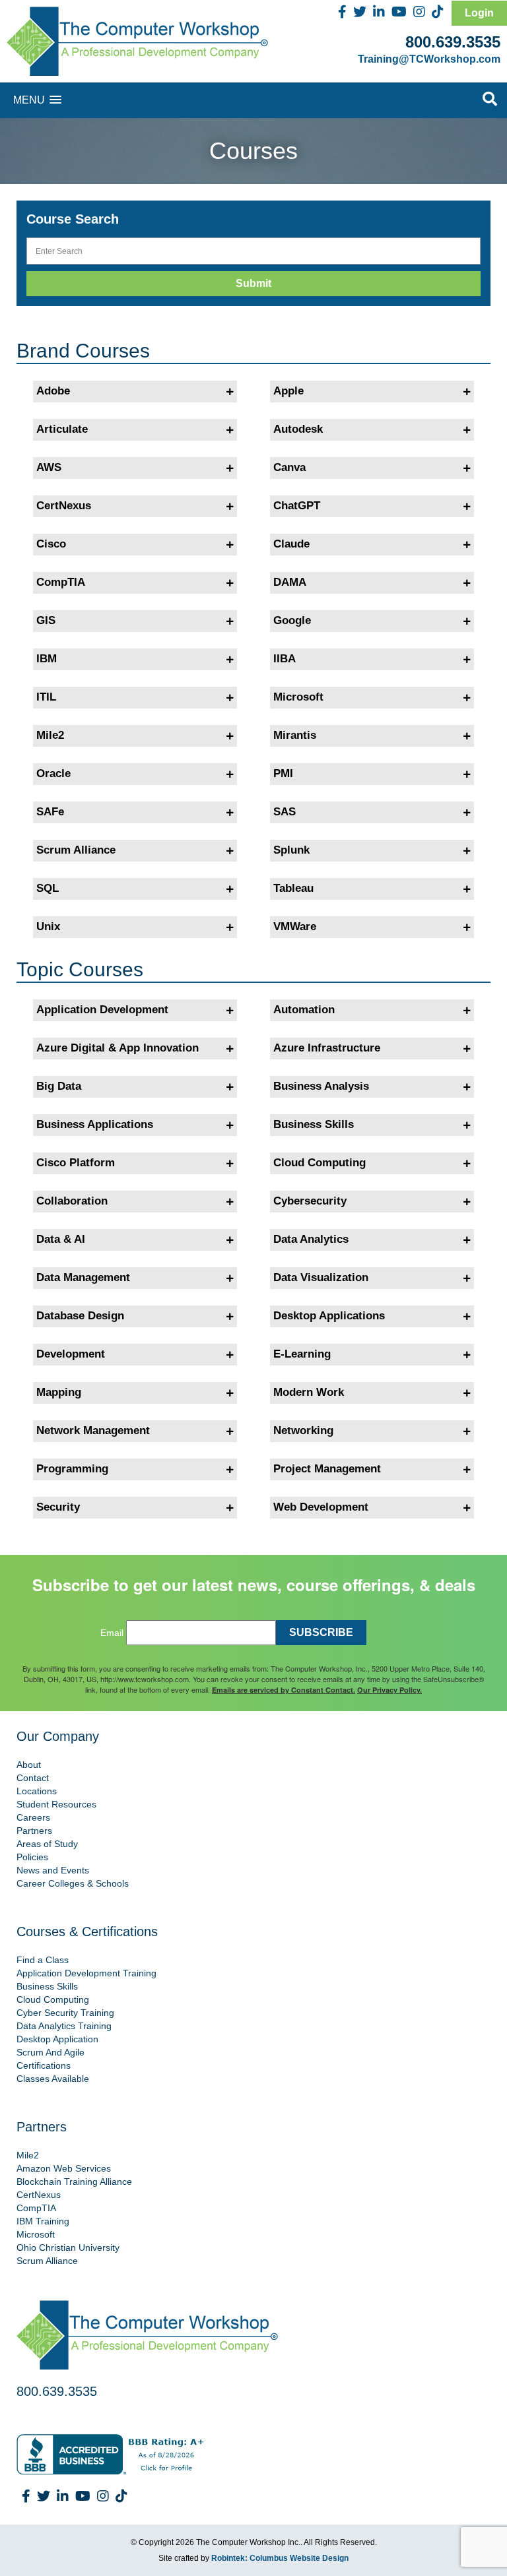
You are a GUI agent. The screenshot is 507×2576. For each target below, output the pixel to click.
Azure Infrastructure (327, 1048)
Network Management (93, 1430)
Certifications (44, 2065)
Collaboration (72, 1201)
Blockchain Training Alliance (74, 2182)
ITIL (46, 697)
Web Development (321, 1507)
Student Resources (56, 1804)
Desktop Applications (329, 1316)
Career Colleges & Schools (73, 1883)
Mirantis (295, 735)
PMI (283, 773)
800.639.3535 (453, 42)
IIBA (285, 659)
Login (479, 13)
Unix (48, 927)
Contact (33, 1778)
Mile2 (50, 735)
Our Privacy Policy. (389, 1690)
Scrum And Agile (51, 2052)
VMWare (295, 927)
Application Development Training (86, 1973)
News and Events (53, 1870)
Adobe (53, 391)
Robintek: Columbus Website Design (280, 2558)
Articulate (62, 429)
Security (58, 1507)
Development (71, 1354)
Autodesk (298, 429)
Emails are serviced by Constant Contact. (284, 1690)
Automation (304, 1010)
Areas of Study (47, 1844)
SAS (285, 812)
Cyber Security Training (65, 2013)
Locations (37, 1791)
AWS (49, 467)
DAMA (290, 582)
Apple (288, 391)
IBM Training (43, 2221)
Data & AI (61, 1239)
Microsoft (298, 697)
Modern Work (309, 1392)
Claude (291, 544)
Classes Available (53, 2079)
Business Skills (314, 1124)
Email (112, 1633)
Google (292, 620)
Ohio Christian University (68, 2247)
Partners (34, 1831)
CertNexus (64, 506)
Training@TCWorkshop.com (429, 59)
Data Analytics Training (64, 2026)
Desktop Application (57, 2039)
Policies (32, 1857)
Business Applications (95, 1124)
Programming (72, 1469)
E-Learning (302, 1354)
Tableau (293, 888)
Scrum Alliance (76, 850)
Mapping (59, 1392)
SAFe (50, 812)
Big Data (59, 1086)
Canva (289, 467)
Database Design (80, 1316)
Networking (303, 1430)
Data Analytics (311, 1239)
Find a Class (43, 1960)
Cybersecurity (310, 1201)
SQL (48, 888)
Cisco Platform (76, 1163)
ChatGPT (297, 506)
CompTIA (61, 582)
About (29, 1765)
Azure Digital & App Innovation (118, 1048)
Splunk (291, 850)
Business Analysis (321, 1086)
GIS (46, 620)
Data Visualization (321, 1277)
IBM (47, 659)
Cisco (51, 544)
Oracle (53, 773)
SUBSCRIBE (321, 1632)
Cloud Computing (320, 1163)
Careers (33, 1817)
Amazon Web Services (64, 2168)
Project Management (327, 1469)
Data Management (83, 1277)
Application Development (102, 1010)
